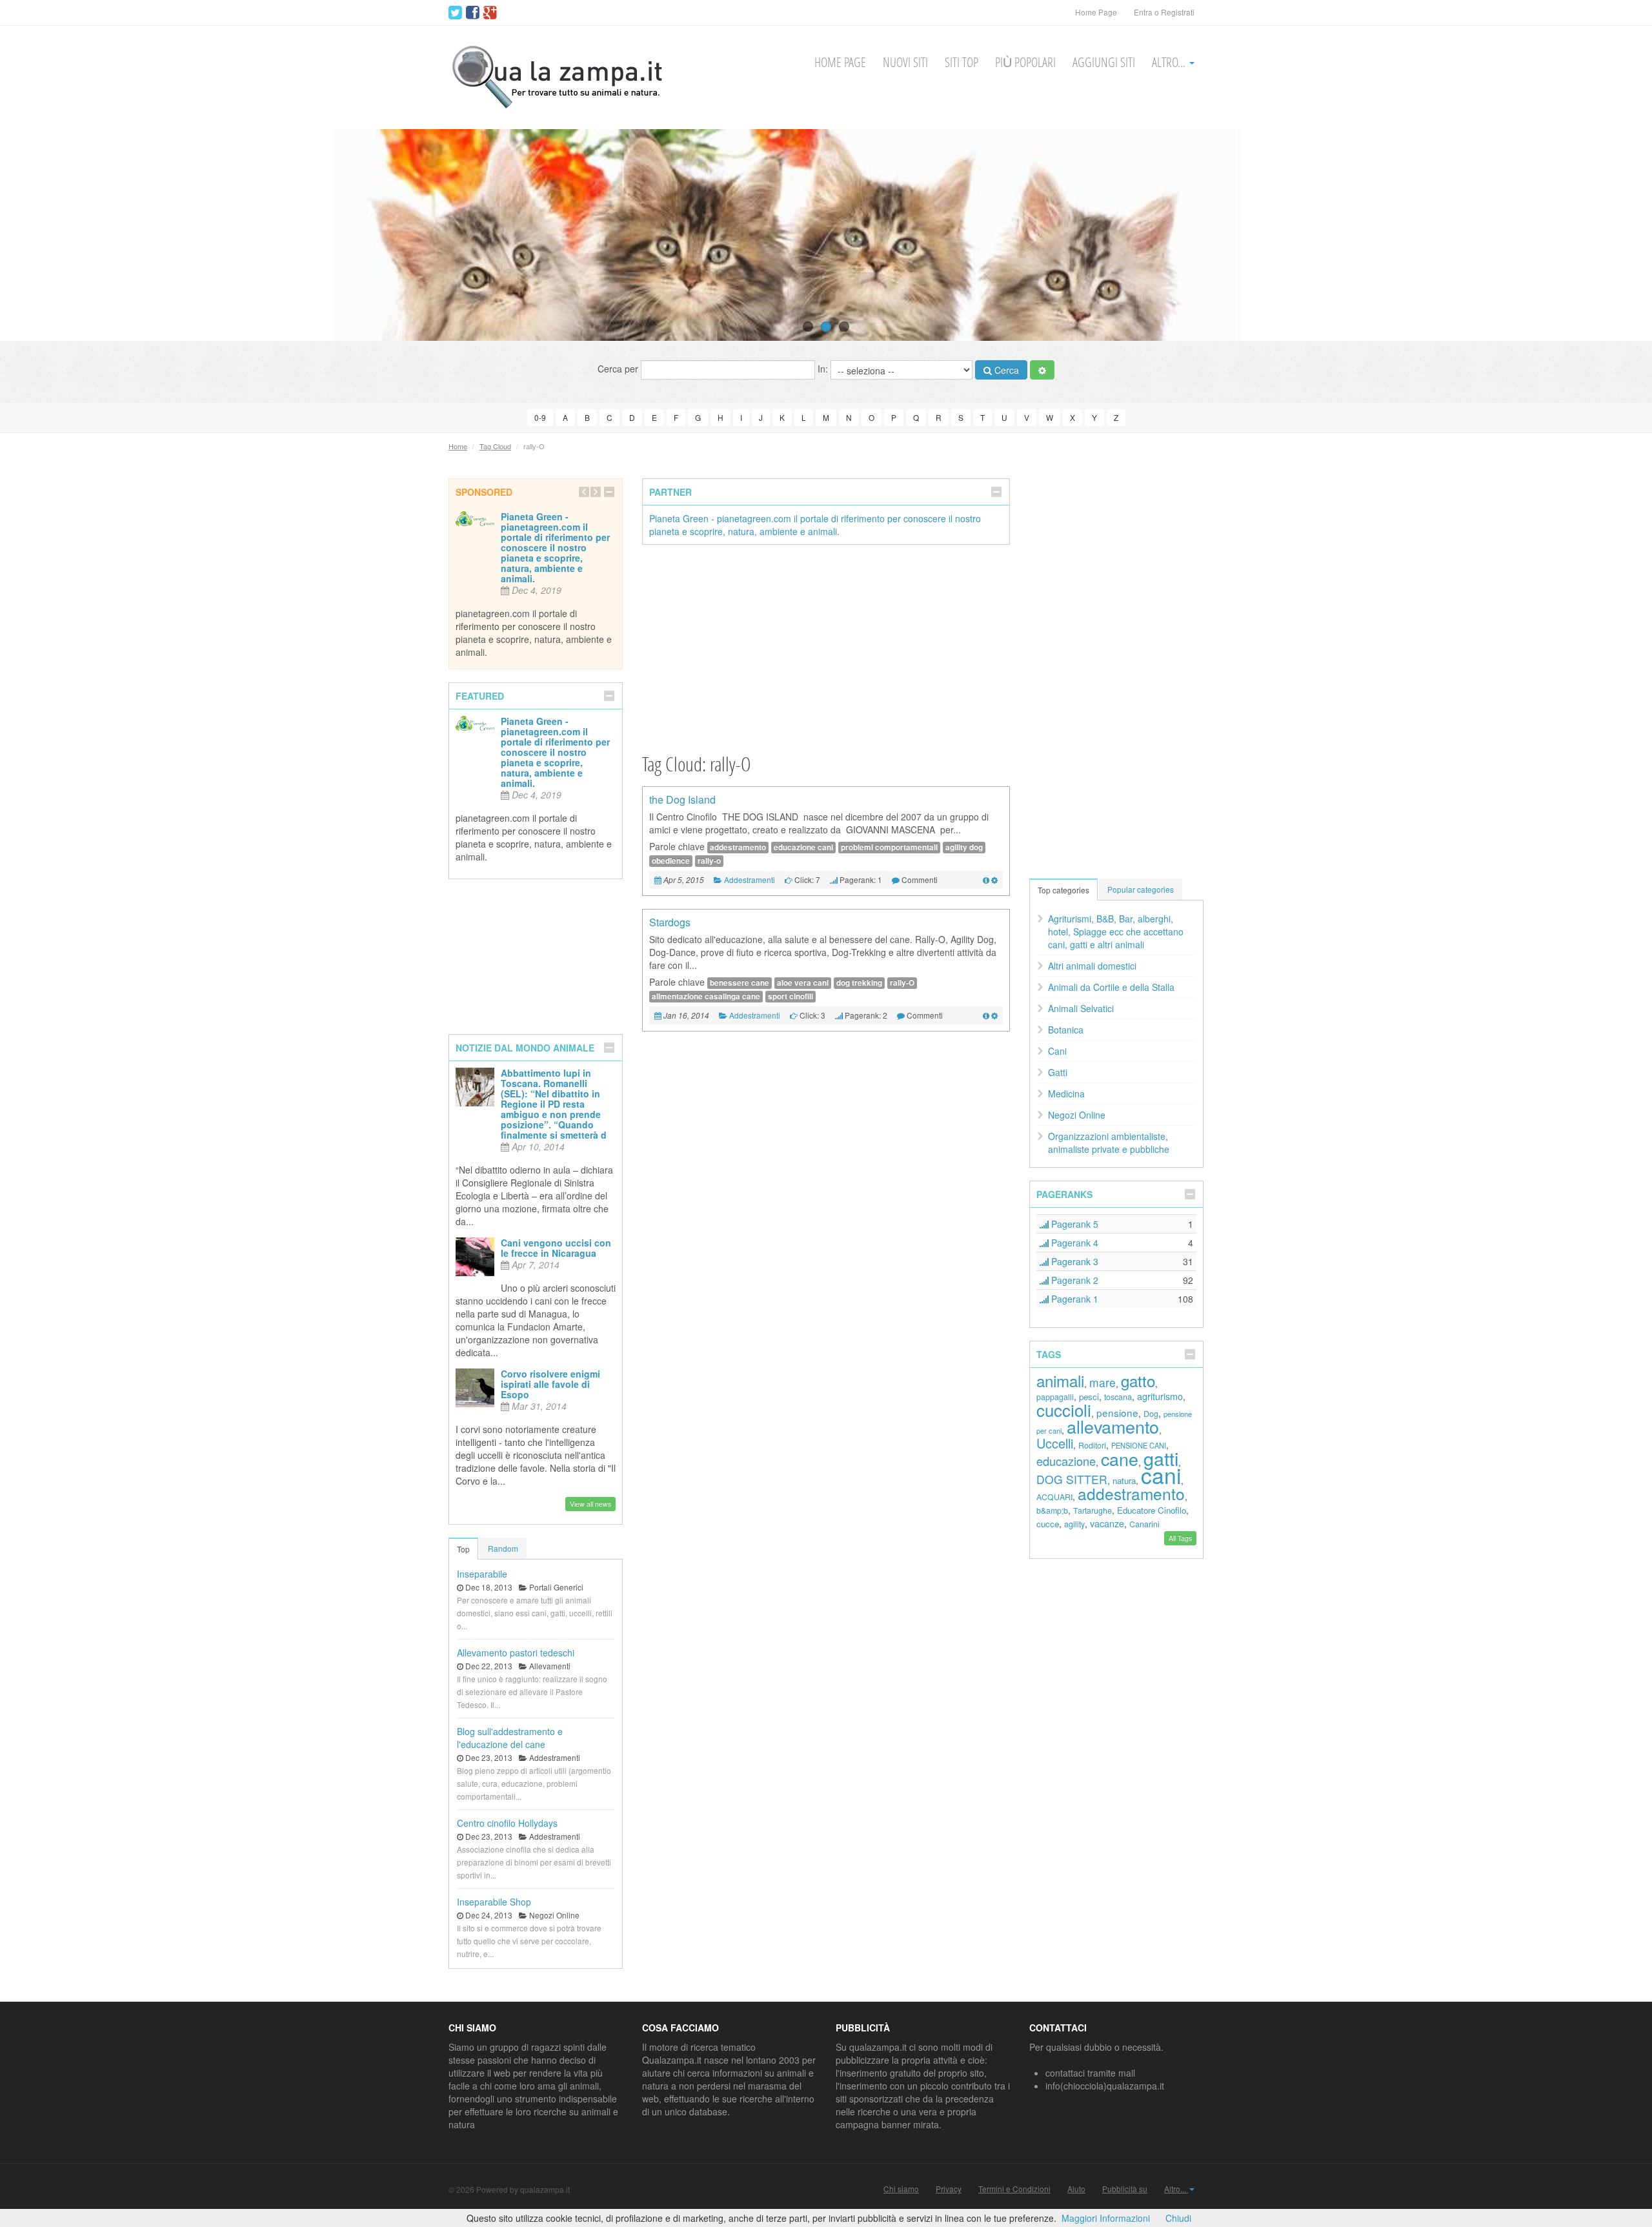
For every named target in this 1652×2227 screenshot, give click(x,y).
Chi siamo (901, 2189)
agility (1074, 1524)
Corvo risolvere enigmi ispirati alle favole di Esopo (550, 1384)
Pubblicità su (1125, 2189)
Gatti (1058, 1072)
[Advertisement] (826, 648)
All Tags (1180, 1538)
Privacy (949, 2189)
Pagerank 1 (1073, 1299)
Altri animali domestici (1092, 966)
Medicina (1066, 1093)
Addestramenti (750, 880)
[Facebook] (473, 13)
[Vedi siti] (986, 880)
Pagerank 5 (1073, 1224)
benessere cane (740, 983)
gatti (1161, 1458)
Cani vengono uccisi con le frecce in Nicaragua (556, 1248)
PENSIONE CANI (1139, 1445)
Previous (34, 235)
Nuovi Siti (905, 62)
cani (1161, 1475)
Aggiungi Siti (1104, 62)
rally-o (709, 861)
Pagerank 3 (1073, 1261)
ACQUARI (1054, 1497)
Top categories (1063, 890)
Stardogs (670, 922)
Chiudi (1178, 2218)
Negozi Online (1077, 1115)
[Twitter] (455, 13)
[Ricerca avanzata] (1042, 370)
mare (1103, 1382)
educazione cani (803, 847)
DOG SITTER (1072, 1479)
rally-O (902, 983)
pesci (1089, 1397)
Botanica (1066, 1030)
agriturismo (1160, 1396)
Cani (1057, 1051)
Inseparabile (482, 1574)
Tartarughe (1093, 1510)
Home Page (1096, 12)
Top (463, 1549)
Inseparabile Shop (494, 1902)
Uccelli (1055, 1443)
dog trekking (859, 983)
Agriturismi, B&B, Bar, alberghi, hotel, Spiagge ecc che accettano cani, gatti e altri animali (1116, 931)
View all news (590, 1504)
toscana (1118, 1397)
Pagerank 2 (1073, 1280)
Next (1618, 235)
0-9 (540, 417)
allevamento (1113, 1426)
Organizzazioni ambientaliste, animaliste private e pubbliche (1109, 1143)
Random (503, 1548)
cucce (1048, 1524)
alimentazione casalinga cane (706, 996)
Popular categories (1141, 889)
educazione (1066, 1461)
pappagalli (1055, 1397)
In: (824, 369)
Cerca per (619, 369)
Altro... (1170, 62)
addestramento (738, 847)
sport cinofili (791, 996)
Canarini (1144, 1524)
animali (1060, 1380)
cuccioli (1064, 1409)
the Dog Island (682, 799)
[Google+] (490, 13)
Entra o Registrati (1164, 12)
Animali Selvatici (1081, 1008)
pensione (1117, 1412)
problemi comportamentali (889, 847)
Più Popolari (1025, 62)
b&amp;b (1052, 1510)
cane (1120, 1459)
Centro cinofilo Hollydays (507, 1823)
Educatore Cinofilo (1152, 1510)
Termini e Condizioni (1014, 2189)
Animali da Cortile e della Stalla (1111, 987)
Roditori (1092, 1445)
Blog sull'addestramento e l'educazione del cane (510, 1738)
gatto (1138, 1380)
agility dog (964, 847)
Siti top (962, 62)
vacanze (1107, 1523)
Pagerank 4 (1073, 1243)
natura (1124, 1480)
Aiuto (1076, 2189)
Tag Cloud (495, 446)
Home (458, 446)
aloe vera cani (803, 983)
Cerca (1005, 370)
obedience (671, 861)
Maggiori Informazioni (1106, 2218)
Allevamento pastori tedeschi (516, 1652)
